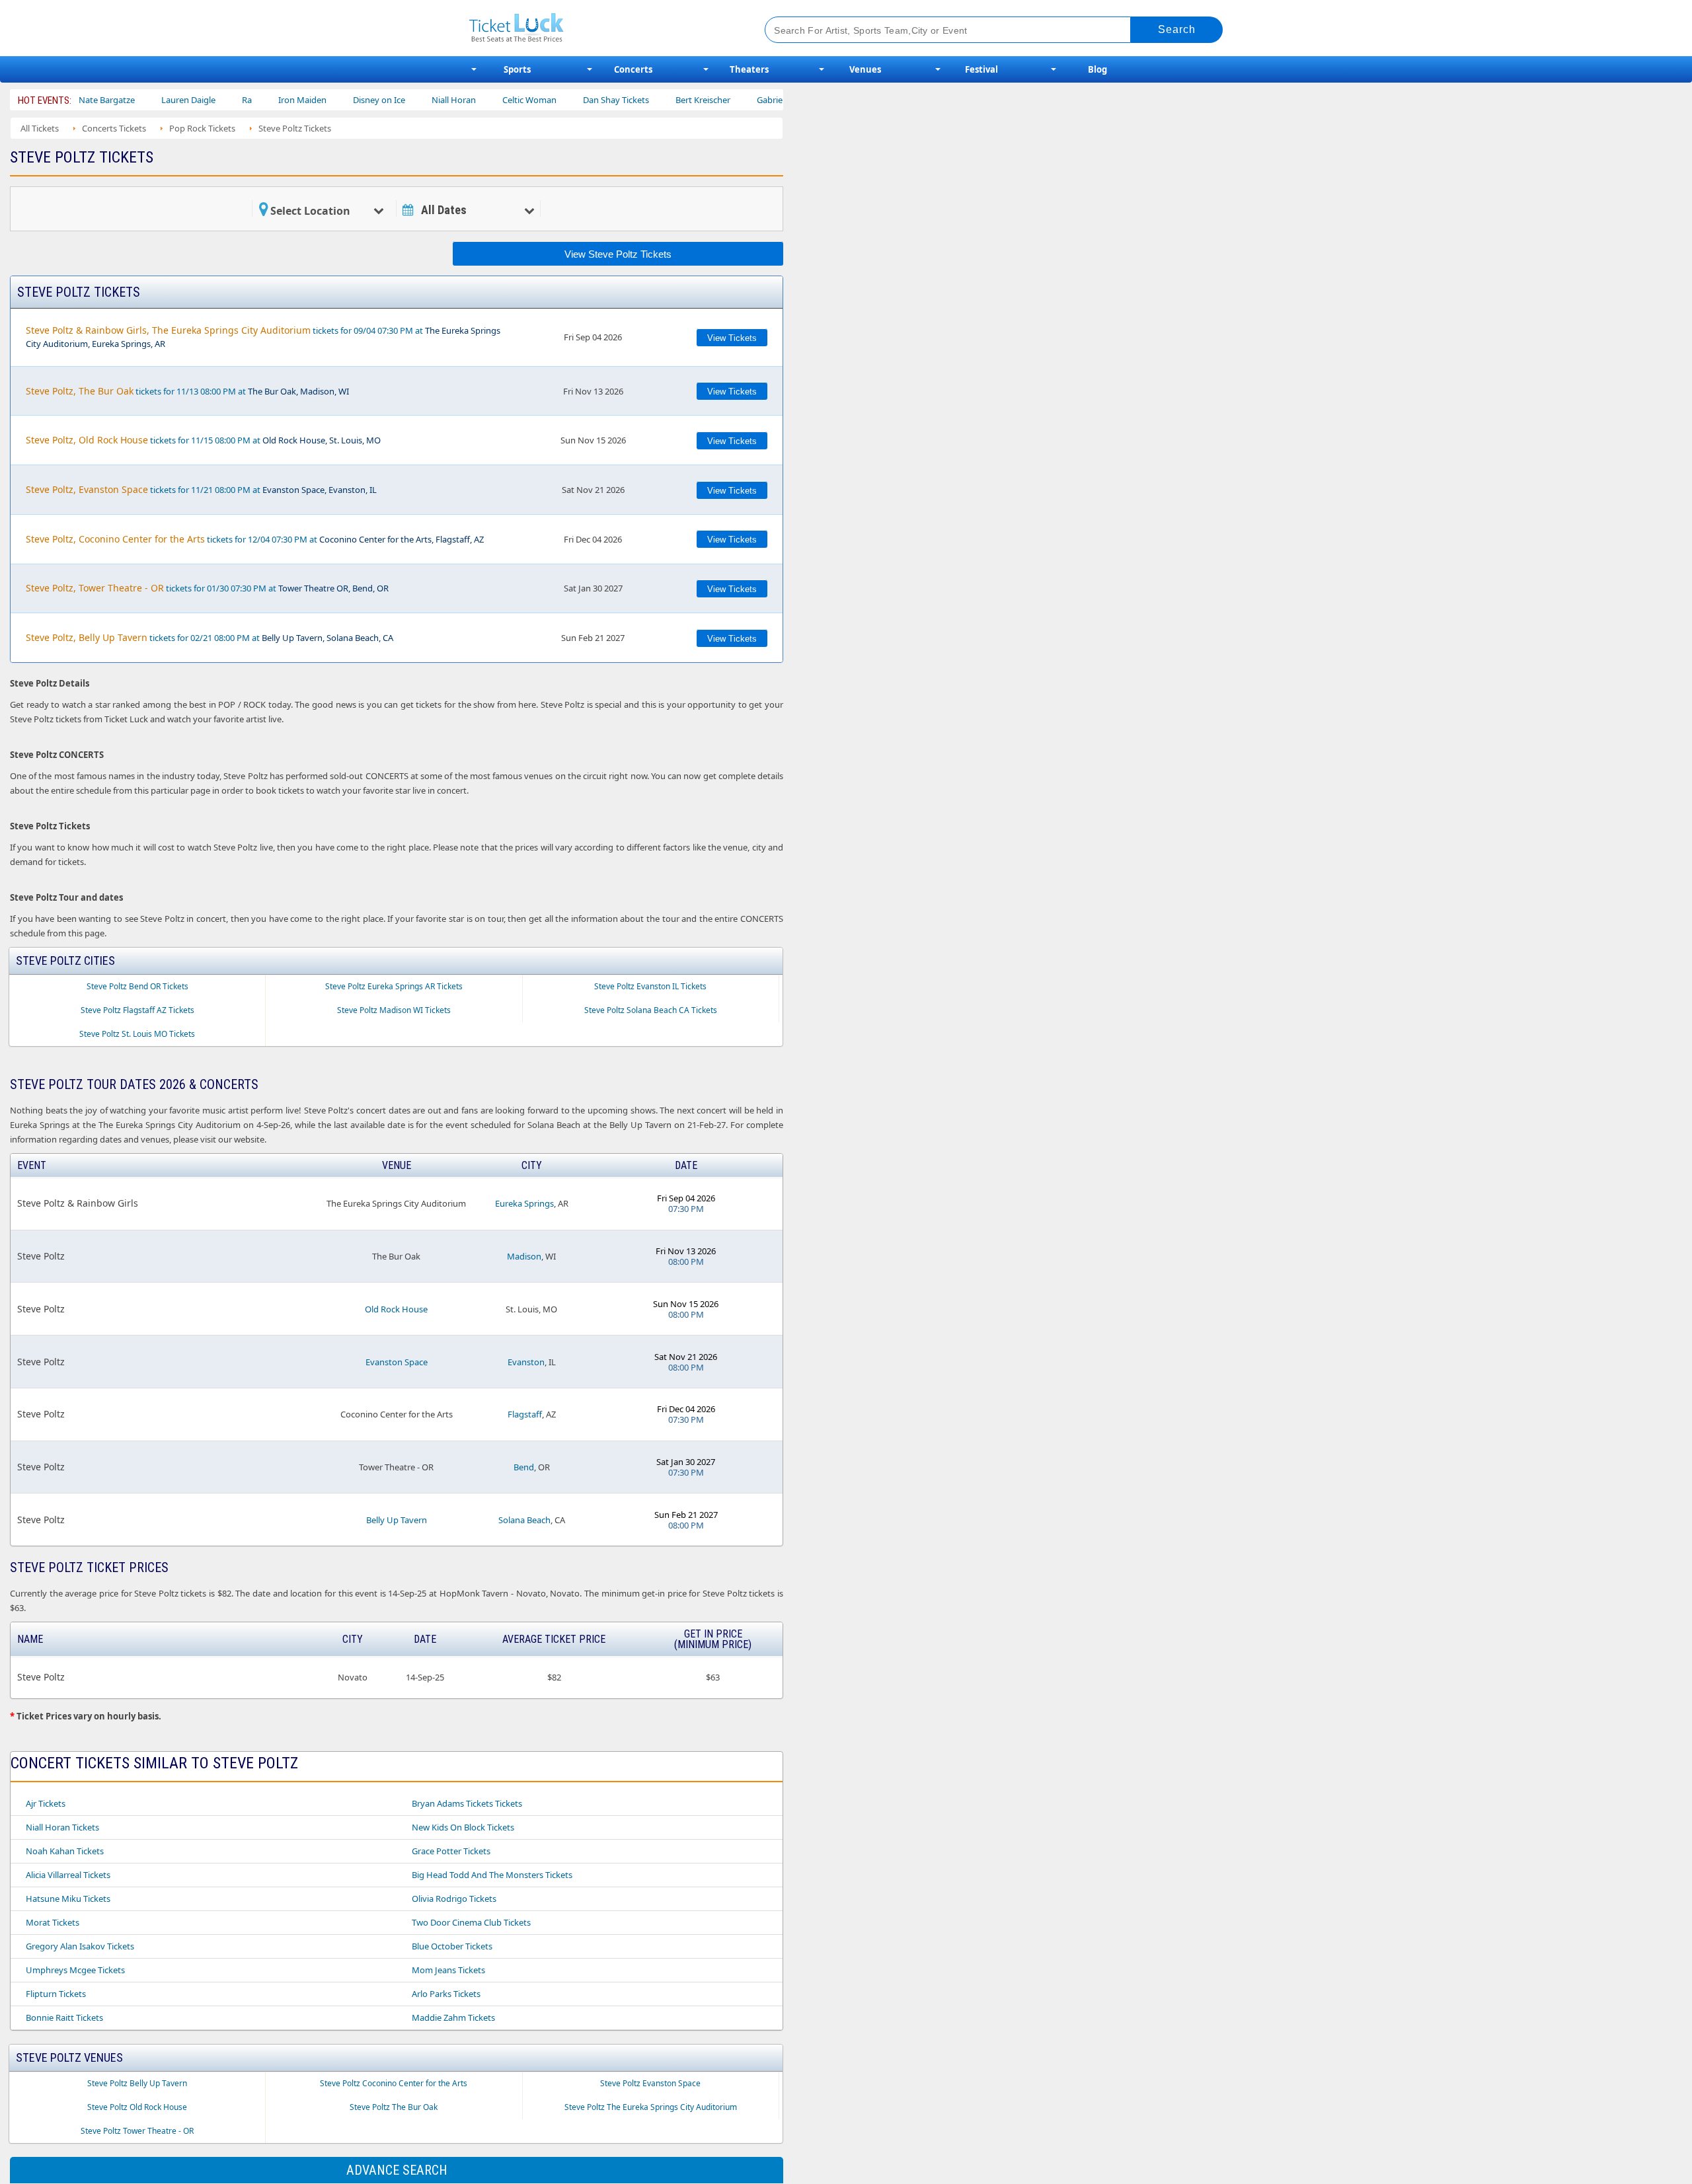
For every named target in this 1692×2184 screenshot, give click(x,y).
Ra (190, 100)
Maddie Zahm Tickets (453, 2017)
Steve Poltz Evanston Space (650, 2083)
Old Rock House (396, 1309)
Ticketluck (601, 28)
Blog (1097, 69)
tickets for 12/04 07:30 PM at (255, 539)
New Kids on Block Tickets (463, 1827)
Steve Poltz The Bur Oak (394, 2107)
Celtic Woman (473, 100)
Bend (524, 1467)
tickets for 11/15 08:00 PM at (203, 440)
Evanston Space (397, 1362)
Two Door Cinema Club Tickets (471, 1922)
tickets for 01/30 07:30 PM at (207, 588)
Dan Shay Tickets (559, 100)
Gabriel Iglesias (729, 100)
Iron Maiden (246, 100)
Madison (524, 1256)
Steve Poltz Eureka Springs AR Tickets (394, 986)
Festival (981, 69)
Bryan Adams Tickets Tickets (467, 1803)
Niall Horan (397, 100)
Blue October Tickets (452, 1946)
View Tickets (732, 338)
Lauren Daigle (132, 100)
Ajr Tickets (46, 1803)
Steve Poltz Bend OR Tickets (137, 986)
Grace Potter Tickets (451, 1851)
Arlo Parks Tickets (446, 1994)
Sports (517, 69)
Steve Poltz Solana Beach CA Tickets (651, 1010)
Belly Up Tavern (397, 1520)
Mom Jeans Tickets (448, 1970)
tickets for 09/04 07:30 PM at (263, 337)
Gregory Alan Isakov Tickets (80, 1946)
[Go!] (1177, 30)
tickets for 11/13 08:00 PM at (187, 391)
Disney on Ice (322, 100)
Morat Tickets (53, 1922)
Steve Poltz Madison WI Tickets (394, 1010)
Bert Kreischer (646, 100)
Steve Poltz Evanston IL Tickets (650, 986)
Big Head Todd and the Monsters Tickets (492, 1875)
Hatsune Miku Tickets (68, 1899)
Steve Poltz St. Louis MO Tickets (137, 1034)
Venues (865, 69)
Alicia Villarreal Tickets (68, 1875)
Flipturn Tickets (56, 1994)
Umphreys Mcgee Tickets (75, 1970)
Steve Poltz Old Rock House (137, 2107)
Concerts (633, 69)
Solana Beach (524, 1520)
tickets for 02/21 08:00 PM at (210, 637)
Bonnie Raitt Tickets (64, 2017)
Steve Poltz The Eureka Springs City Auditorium (651, 2107)
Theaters (749, 69)
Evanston (526, 1362)
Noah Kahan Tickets (65, 1851)
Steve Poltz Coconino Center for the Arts (394, 2083)
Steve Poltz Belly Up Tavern (137, 2083)
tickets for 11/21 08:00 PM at (201, 489)
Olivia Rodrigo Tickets (454, 1899)
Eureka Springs (524, 1203)
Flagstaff (525, 1414)
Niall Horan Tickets (62, 1827)
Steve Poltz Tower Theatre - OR (137, 2131)
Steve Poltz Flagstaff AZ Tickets (137, 1010)
